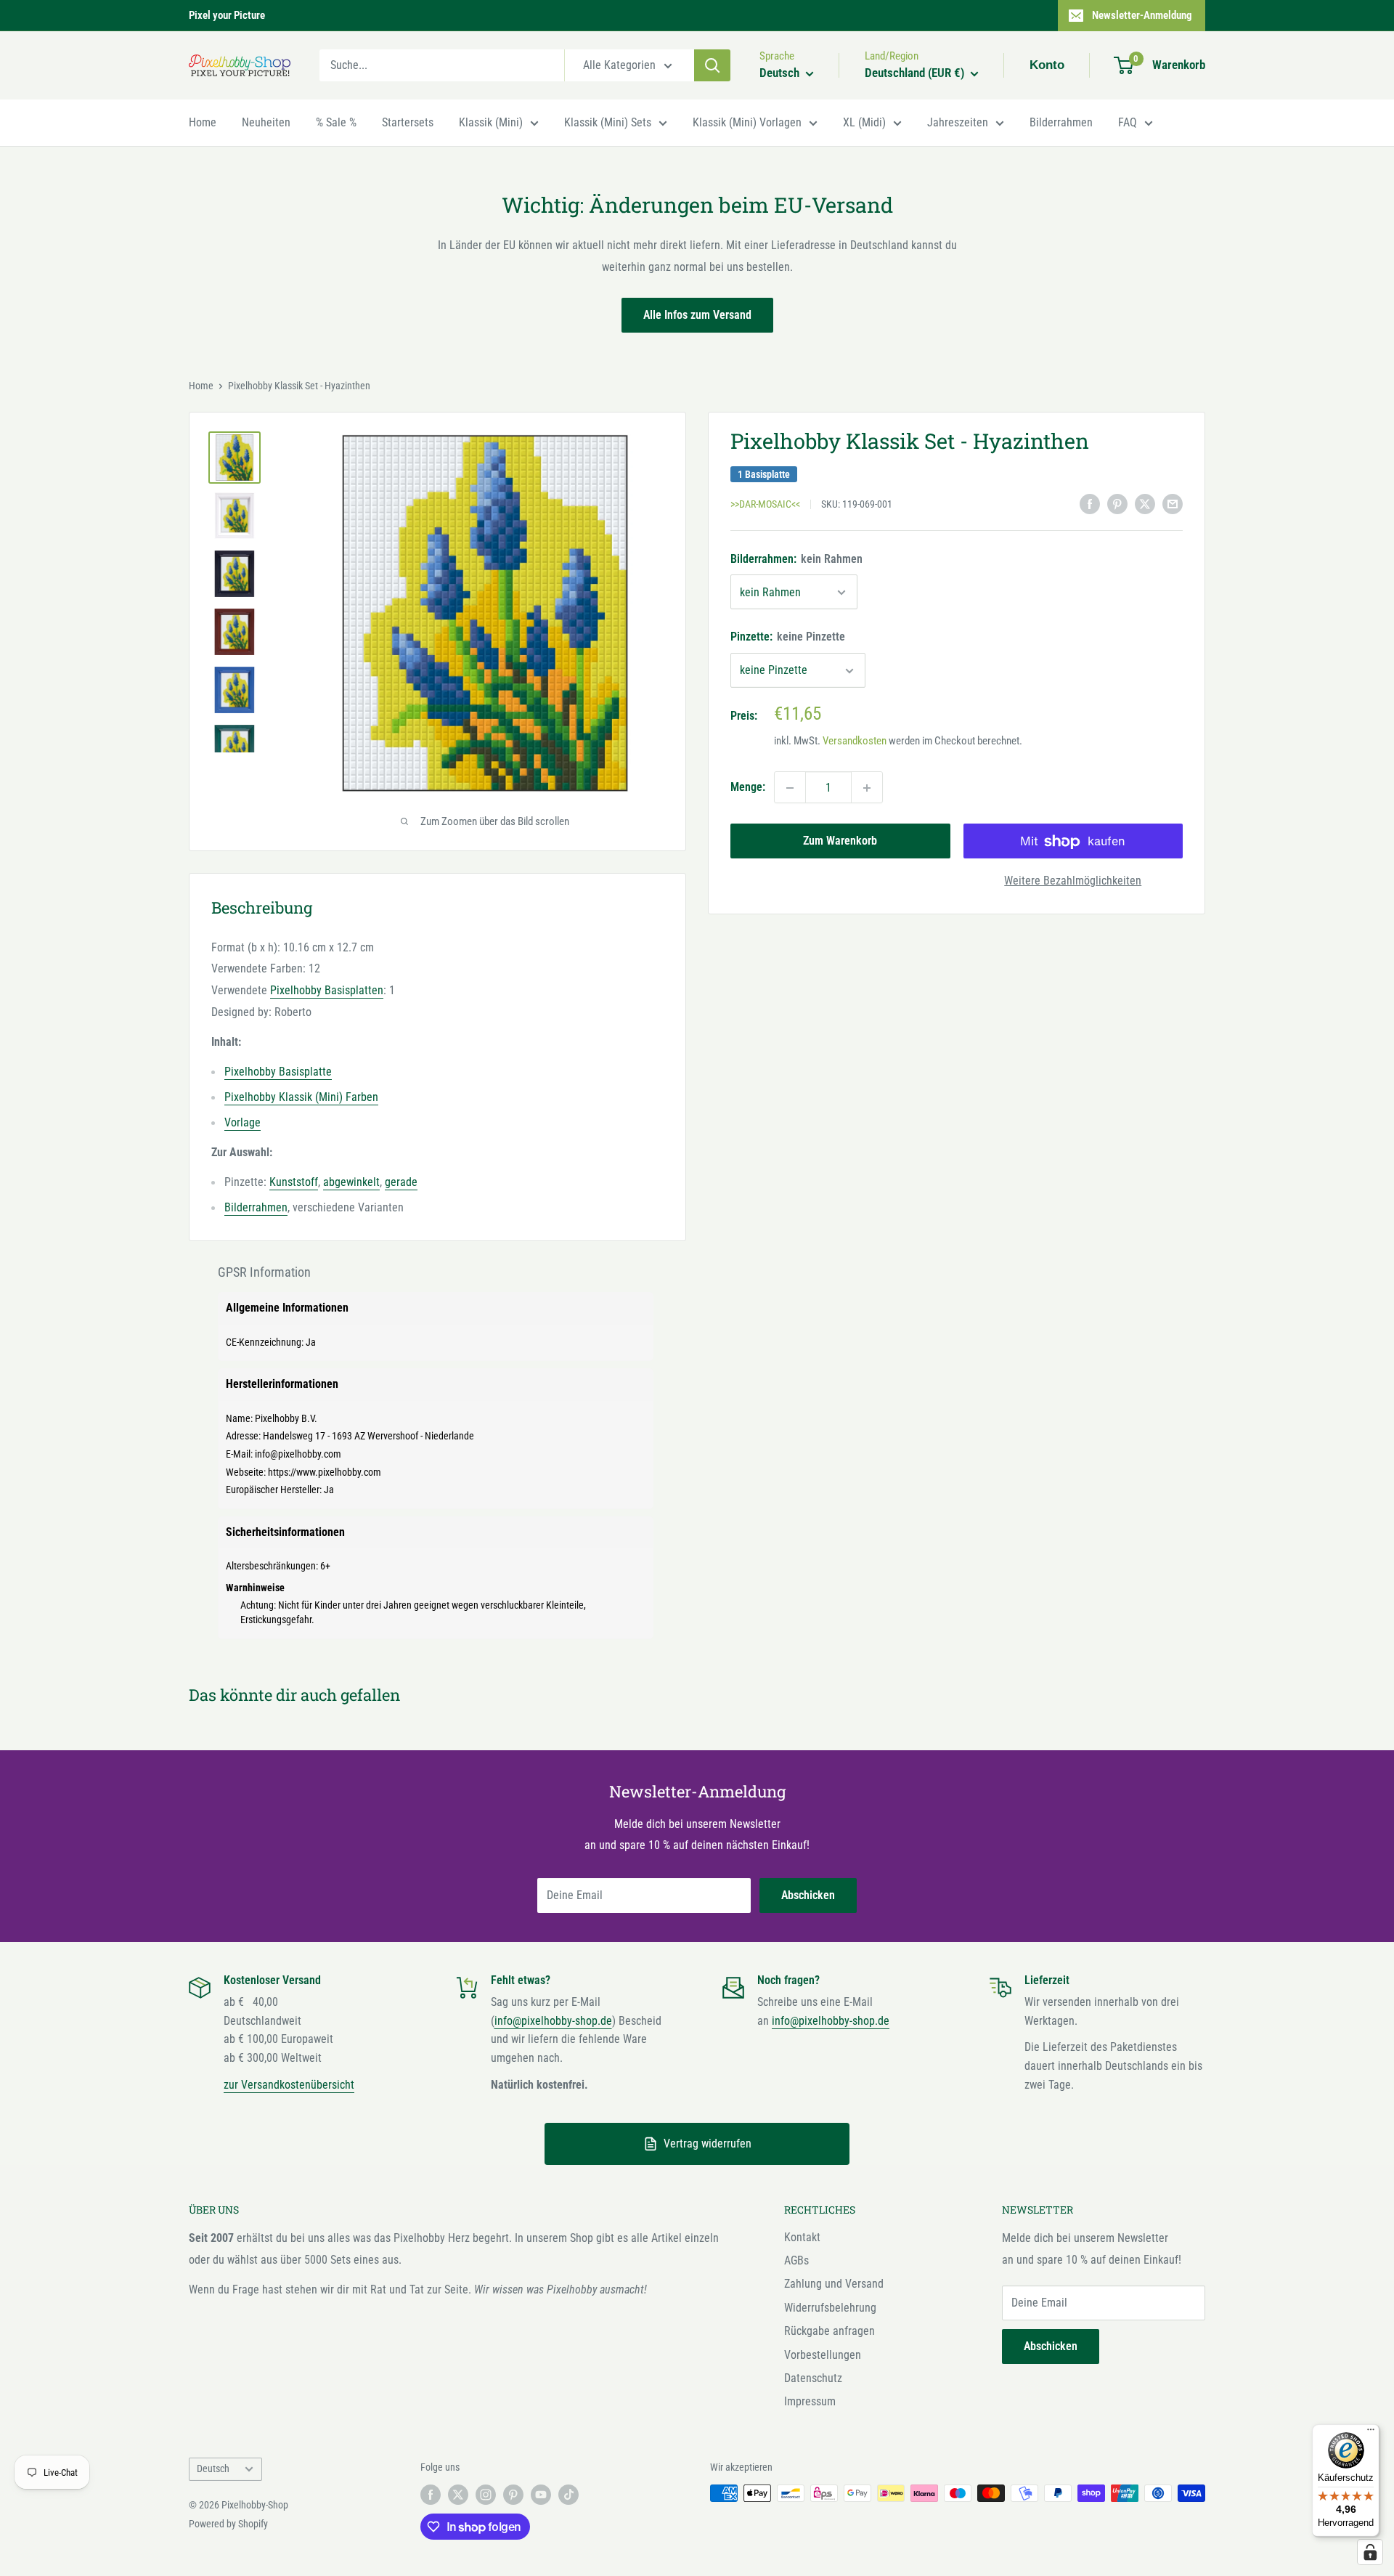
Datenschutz (813, 2378)
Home (203, 122)
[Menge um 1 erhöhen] (867, 788)
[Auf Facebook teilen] (1090, 503)
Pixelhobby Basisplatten (327, 990)
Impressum (810, 2401)
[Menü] (1371, 2433)
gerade (401, 1182)
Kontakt (802, 2237)
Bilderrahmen (1061, 122)
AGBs (796, 2260)
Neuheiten (266, 122)
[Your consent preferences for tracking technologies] (1370, 2552)
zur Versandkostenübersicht (289, 2085)
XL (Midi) (864, 122)
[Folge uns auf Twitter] (458, 2495)
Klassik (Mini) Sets (608, 122)
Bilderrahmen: (796, 559)
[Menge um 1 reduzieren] (790, 788)
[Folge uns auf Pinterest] (513, 2495)
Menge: (748, 788)
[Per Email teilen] (1173, 503)
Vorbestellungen (823, 2355)
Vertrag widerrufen (708, 2144)
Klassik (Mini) (491, 122)
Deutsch (213, 2469)
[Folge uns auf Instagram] (486, 2495)
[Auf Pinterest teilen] (1117, 503)
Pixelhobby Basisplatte (278, 1072)
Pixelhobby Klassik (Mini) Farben (301, 1097)
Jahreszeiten (958, 122)
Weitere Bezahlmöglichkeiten (1073, 881)
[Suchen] (712, 65)
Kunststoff (294, 1182)
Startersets (408, 122)
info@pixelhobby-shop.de (553, 2021)
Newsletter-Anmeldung (1142, 15)
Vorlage (242, 1122)
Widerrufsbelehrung (830, 2308)
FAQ (1128, 122)
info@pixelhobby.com (298, 1454)
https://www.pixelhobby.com (325, 1472)
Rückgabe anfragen (830, 2331)
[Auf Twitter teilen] (1145, 503)
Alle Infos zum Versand (697, 315)
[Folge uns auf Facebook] (431, 2495)
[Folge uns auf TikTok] (568, 2495)
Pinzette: (788, 637)
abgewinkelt (351, 1182)
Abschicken (808, 1895)
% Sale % (336, 122)
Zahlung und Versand (834, 2284)
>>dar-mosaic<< (765, 505)
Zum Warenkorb (840, 841)
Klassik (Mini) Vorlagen (747, 122)
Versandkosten (855, 741)
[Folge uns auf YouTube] (541, 2495)
